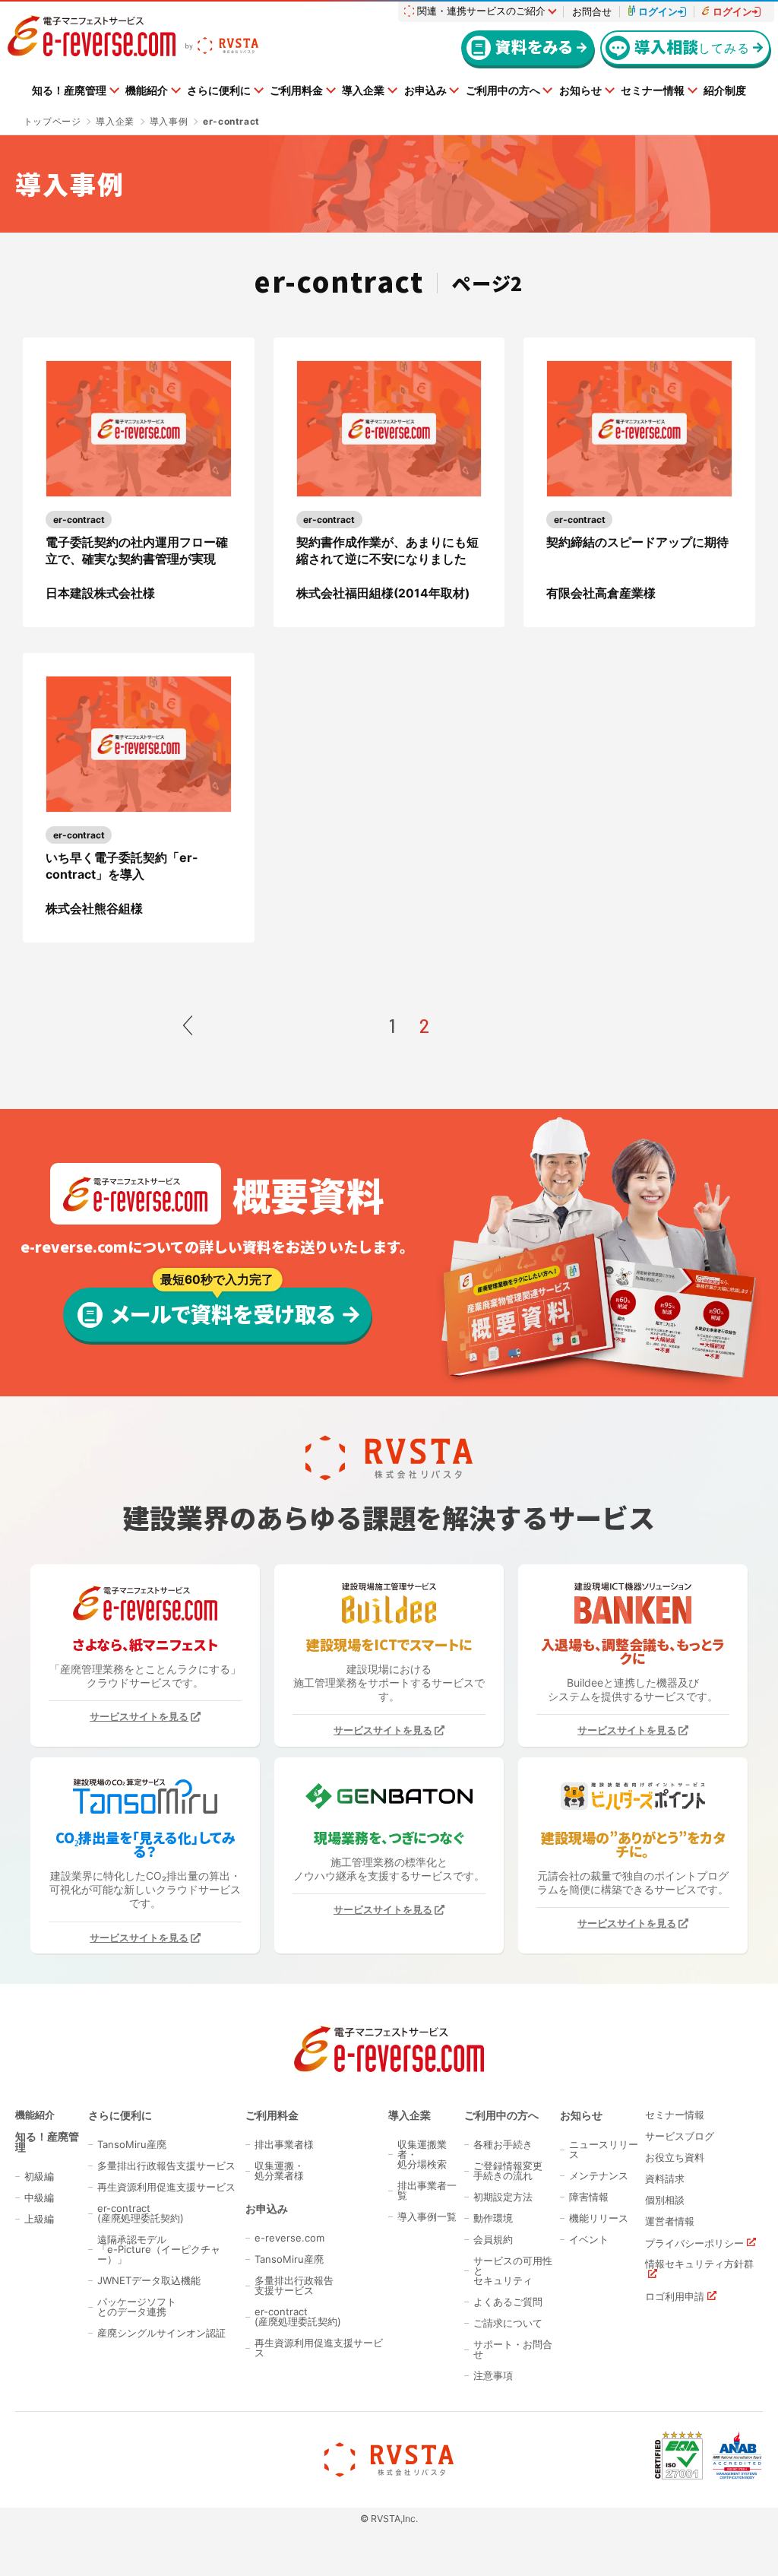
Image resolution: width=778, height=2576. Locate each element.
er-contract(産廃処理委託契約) (141, 2213)
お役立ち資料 (675, 2158)
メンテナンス (599, 2176)
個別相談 (665, 2200)
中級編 (39, 2198)
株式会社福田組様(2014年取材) (383, 593)
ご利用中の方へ (503, 90)
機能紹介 (147, 90)
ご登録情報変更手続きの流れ (508, 2171)
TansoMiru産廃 (132, 2145)
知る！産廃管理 (69, 90)
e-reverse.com (289, 2238)
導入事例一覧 (427, 2217)
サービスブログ (680, 2136)
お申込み (425, 90)
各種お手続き (503, 2145)
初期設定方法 (503, 2197)
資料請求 (665, 2179)
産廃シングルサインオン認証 (161, 2333)
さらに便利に (219, 90)
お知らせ (580, 90)
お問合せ (592, 12)
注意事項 (493, 2376)
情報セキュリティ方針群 (699, 2264)
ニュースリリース (604, 2150)
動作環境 (493, 2218)
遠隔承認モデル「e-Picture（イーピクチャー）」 (159, 2250)
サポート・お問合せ (513, 2349)
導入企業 (363, 90)
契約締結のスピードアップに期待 (637, 542)
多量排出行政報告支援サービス (166, 2166)
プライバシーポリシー (694, 2243)
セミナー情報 (653, 90)
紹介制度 (725, 90)
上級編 (39, 2219)
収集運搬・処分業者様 (279, 2171)
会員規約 (493, 2240)
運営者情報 (670, 2221)
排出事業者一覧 (427, 2191)
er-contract (79, 520)
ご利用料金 (296, 90)
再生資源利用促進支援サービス (166, 2187)
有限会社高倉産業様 (601, 593)
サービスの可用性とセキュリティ (513, 2271)
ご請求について (508, 2323)
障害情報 (589, 2197)
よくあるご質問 (508, 2302)
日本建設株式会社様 (100, 593)
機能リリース (599, 2218)
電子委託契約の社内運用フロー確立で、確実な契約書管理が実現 (137, 550)
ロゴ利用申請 (675, 2296)
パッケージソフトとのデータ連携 (137, 2307)
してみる (692, 46)
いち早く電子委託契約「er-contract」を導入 (122, 866)
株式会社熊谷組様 (94, 909)
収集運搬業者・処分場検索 (422, 2155)
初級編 (39, 2177)
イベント (589, 2240)
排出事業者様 (284, 2145)
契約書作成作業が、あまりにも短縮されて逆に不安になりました (387, 550)
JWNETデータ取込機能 (149, 2281)
